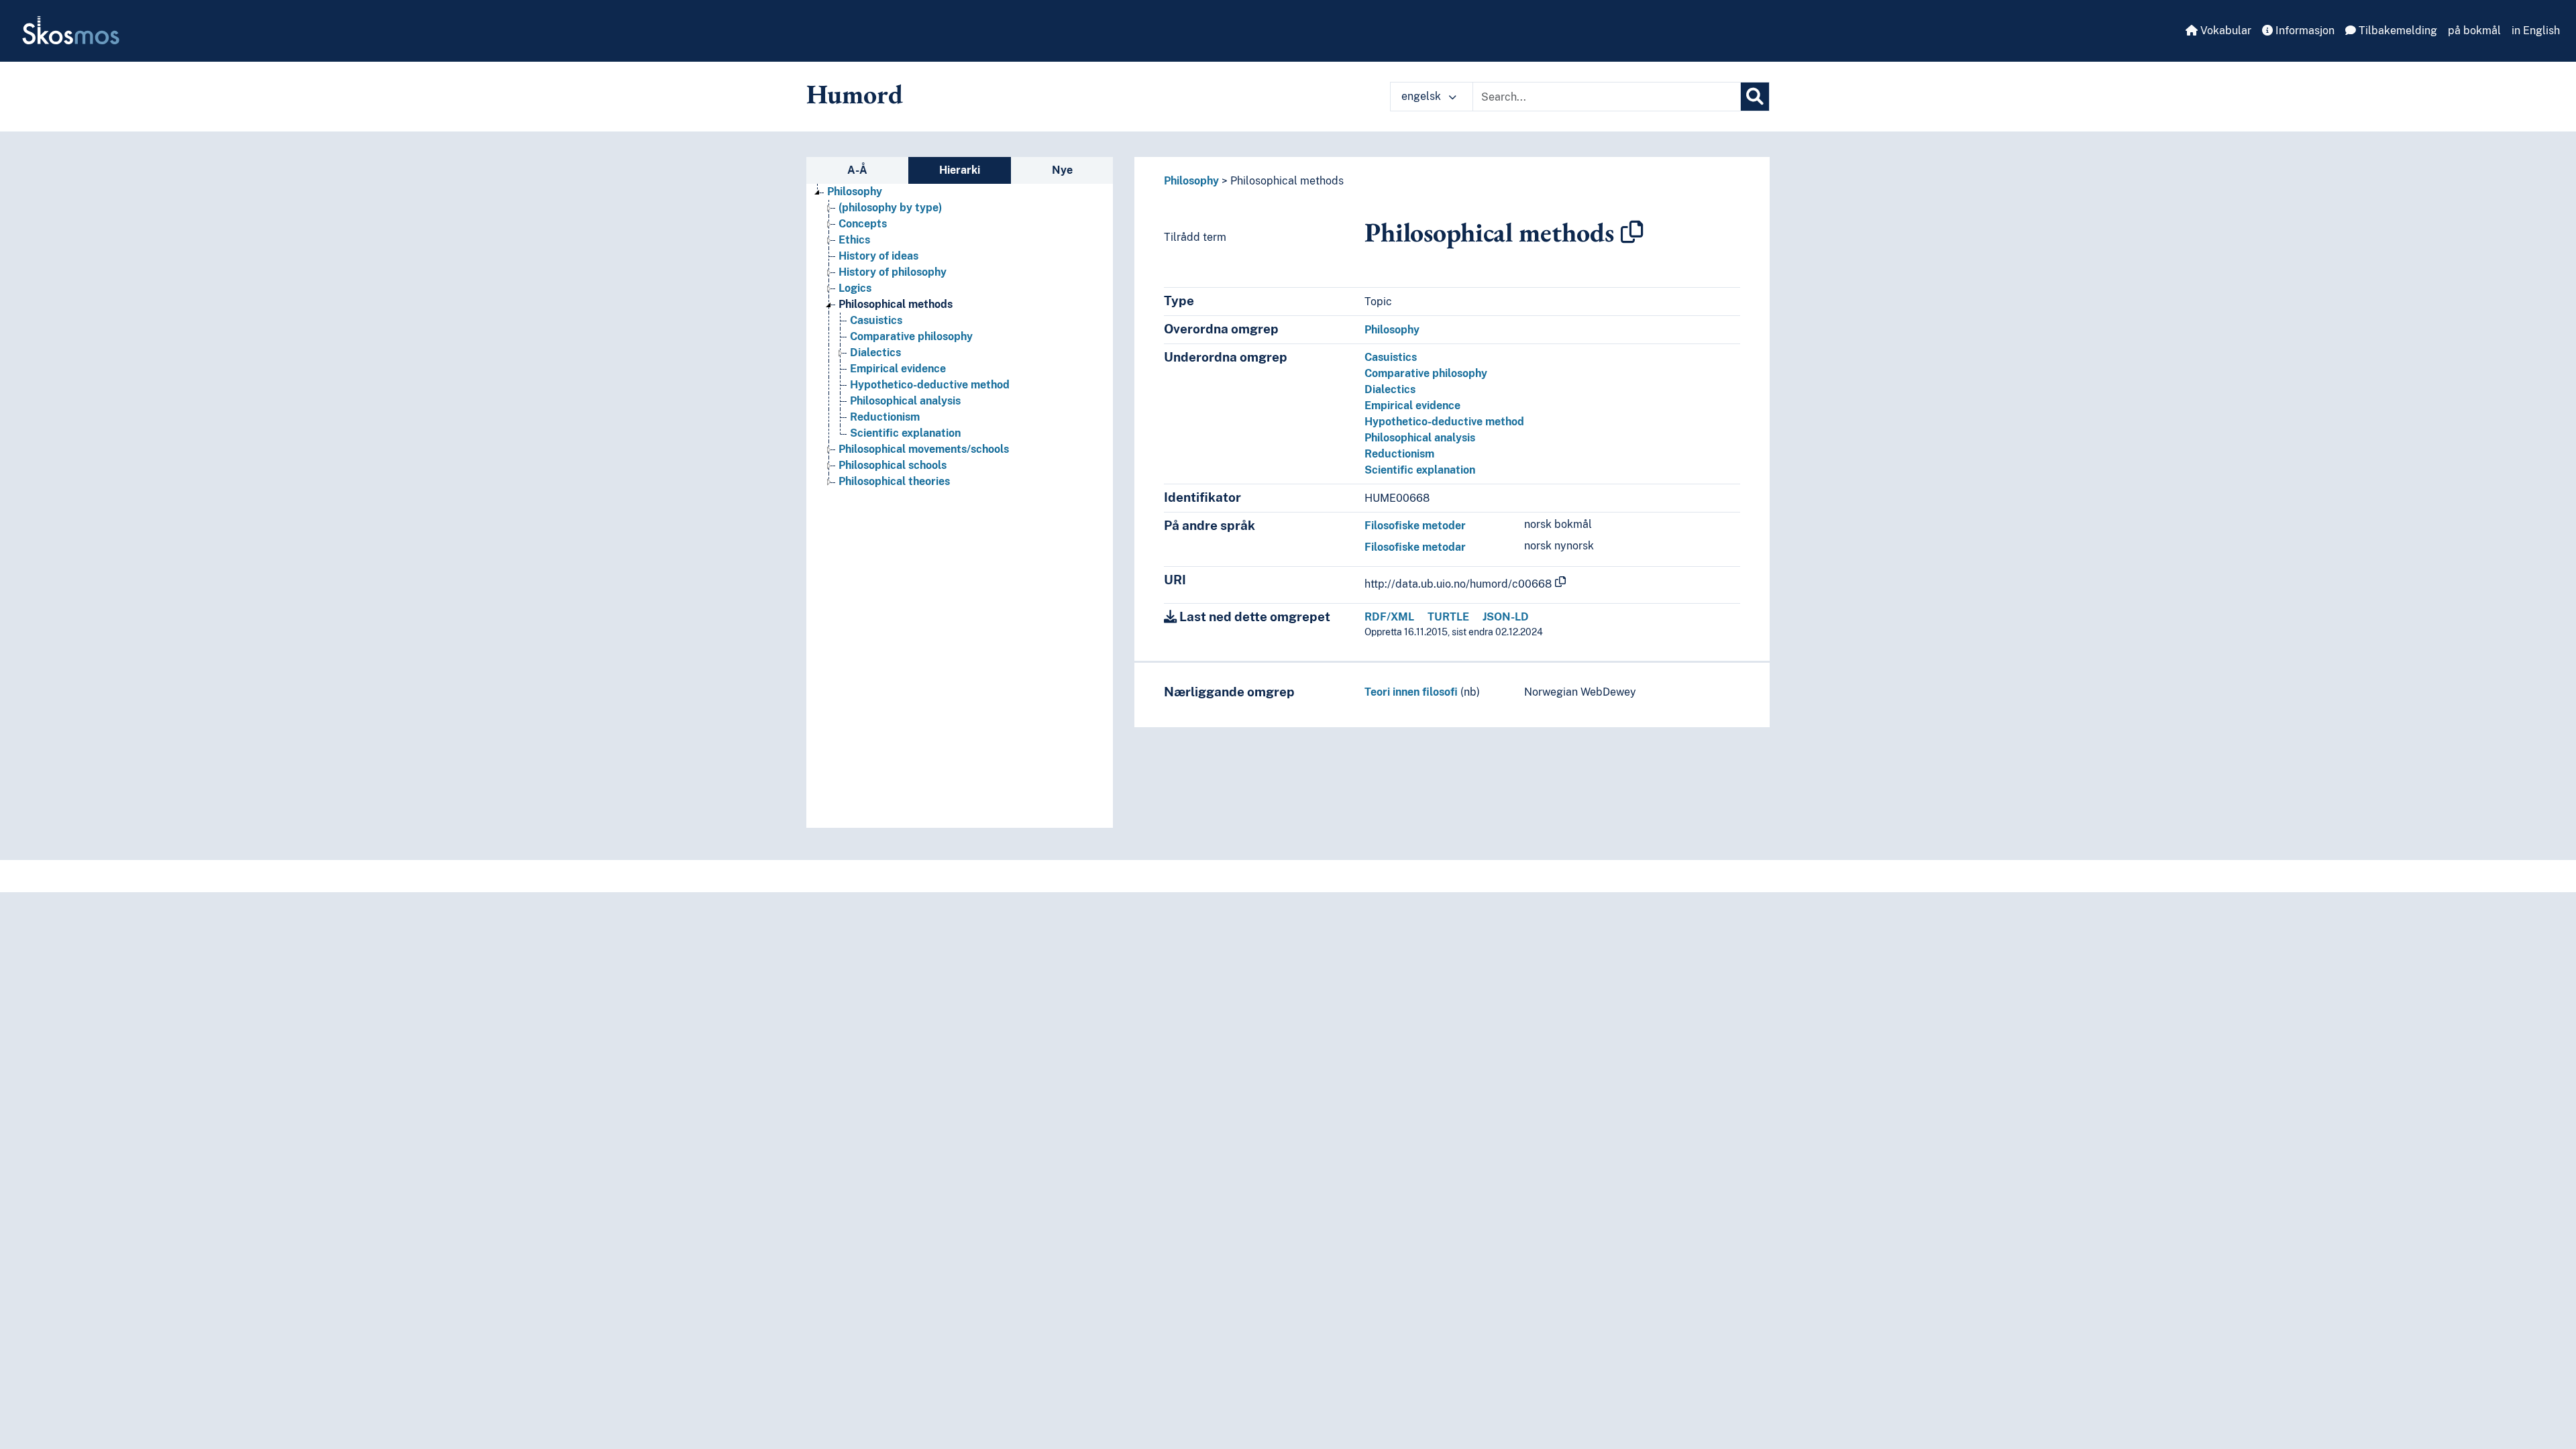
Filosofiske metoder (1415, 526)
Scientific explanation (905, 433)
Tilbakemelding (2397, 31)
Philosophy (855, 192)
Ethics (854, 240)
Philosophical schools (893, 465)
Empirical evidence (898, 369)
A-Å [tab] (857, 170)
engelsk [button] (1423, 96)
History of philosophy (893, 272)
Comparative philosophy (911, 336)
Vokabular (2224, 31)
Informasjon (2304, 31)
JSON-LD (1506, 617)
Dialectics (875, 353)
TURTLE (1448, 617)
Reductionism (885, 417)
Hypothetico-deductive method (930, 385)
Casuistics (876, 320)
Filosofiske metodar (1415, 547)
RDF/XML (1389, 617)
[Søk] (1755, 97)
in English (2536, 31)
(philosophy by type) (890, 208)
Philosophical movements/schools (924, 449)
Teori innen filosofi (1411, 692)
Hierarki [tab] (960, 170)
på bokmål (2474, 31)
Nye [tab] (1062, 170)
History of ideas (878, 256)
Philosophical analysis (905, 401)
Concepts (863, 224)
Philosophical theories (894, 481)
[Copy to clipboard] (1632, 232)
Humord (855, 94)
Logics (855, 288)
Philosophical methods (896, 304)
